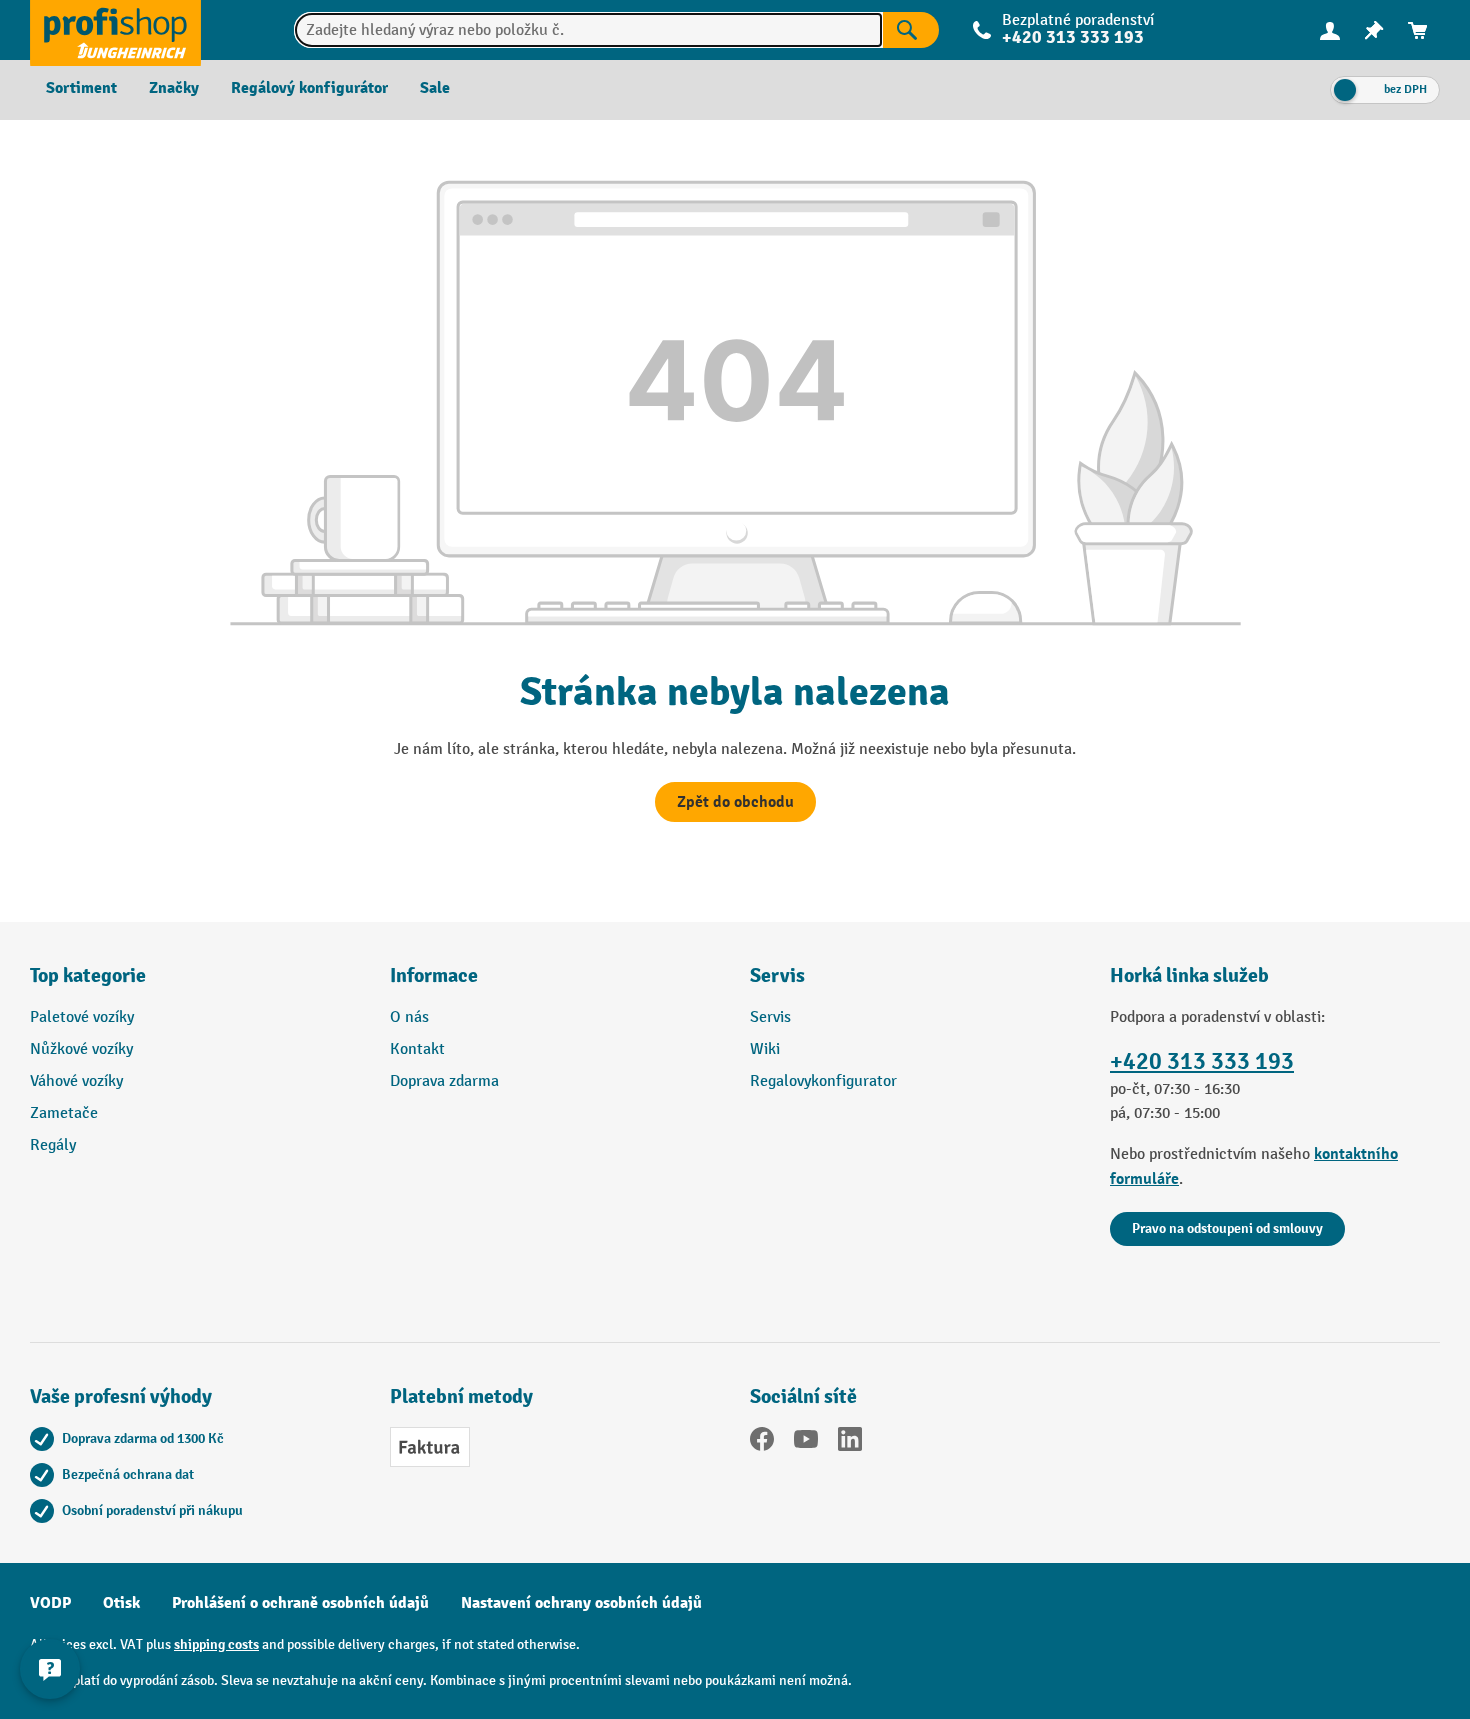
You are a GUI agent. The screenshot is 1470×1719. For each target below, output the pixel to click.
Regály (53, 1145)
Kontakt (417, 1049)
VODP (50, 1603)
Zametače (64, 1113)
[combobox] (588, 30)
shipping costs (216, 1644)
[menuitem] (1330, 30)
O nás (409, 1017)
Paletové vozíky (82, 1017)
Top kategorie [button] (88, 975)
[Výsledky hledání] (911, 30)
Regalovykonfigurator (823, 1081)
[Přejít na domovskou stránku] (115, 30)
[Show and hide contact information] (50, 1669)
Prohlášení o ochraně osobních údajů (300, 1603)
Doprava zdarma (444, 1081)
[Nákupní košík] (1418, 30)
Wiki (765, 1049)
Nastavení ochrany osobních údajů (581, 1603)
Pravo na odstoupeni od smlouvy (1227, 1228)
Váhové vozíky (76, 1081)
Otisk (121, 1603)
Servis (770, 1017)
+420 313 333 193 (1202, 1061)
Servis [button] (777, 975)
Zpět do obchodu (735, 802)
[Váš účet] (1330, 30)
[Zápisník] (1374, 30)
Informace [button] (434, 975)
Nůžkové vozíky (81, 1049)
